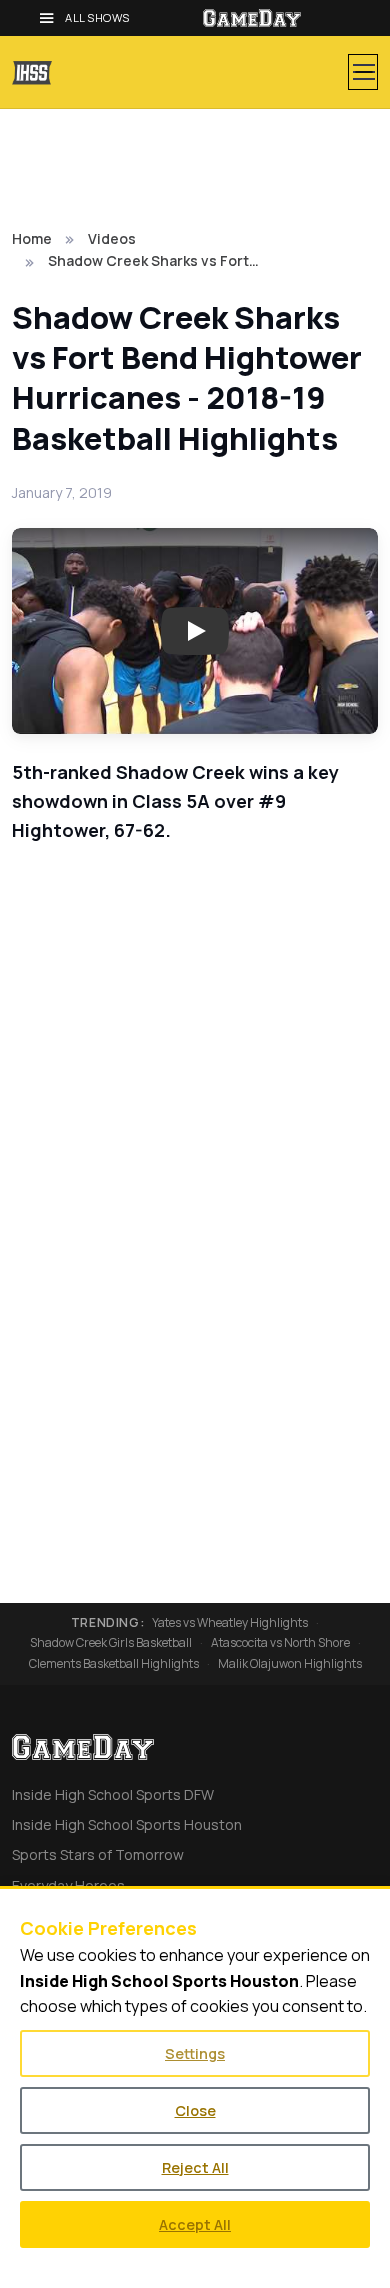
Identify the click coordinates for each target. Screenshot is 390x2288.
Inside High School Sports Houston (127, 1824)
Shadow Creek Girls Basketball (111, 1643)
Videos (112, 238)
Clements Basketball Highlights (114, 1664)
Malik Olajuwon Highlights (290, 1664)
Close (195, 2110)
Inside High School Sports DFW (113, 1794)
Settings (195, 2053)
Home (32, 238)
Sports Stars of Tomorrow (98, 1854)
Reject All (195, 2167)
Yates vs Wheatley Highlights (230, 1623)
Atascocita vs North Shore (280, 1643)
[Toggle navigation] (363, 72)
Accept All (195, 2224)
